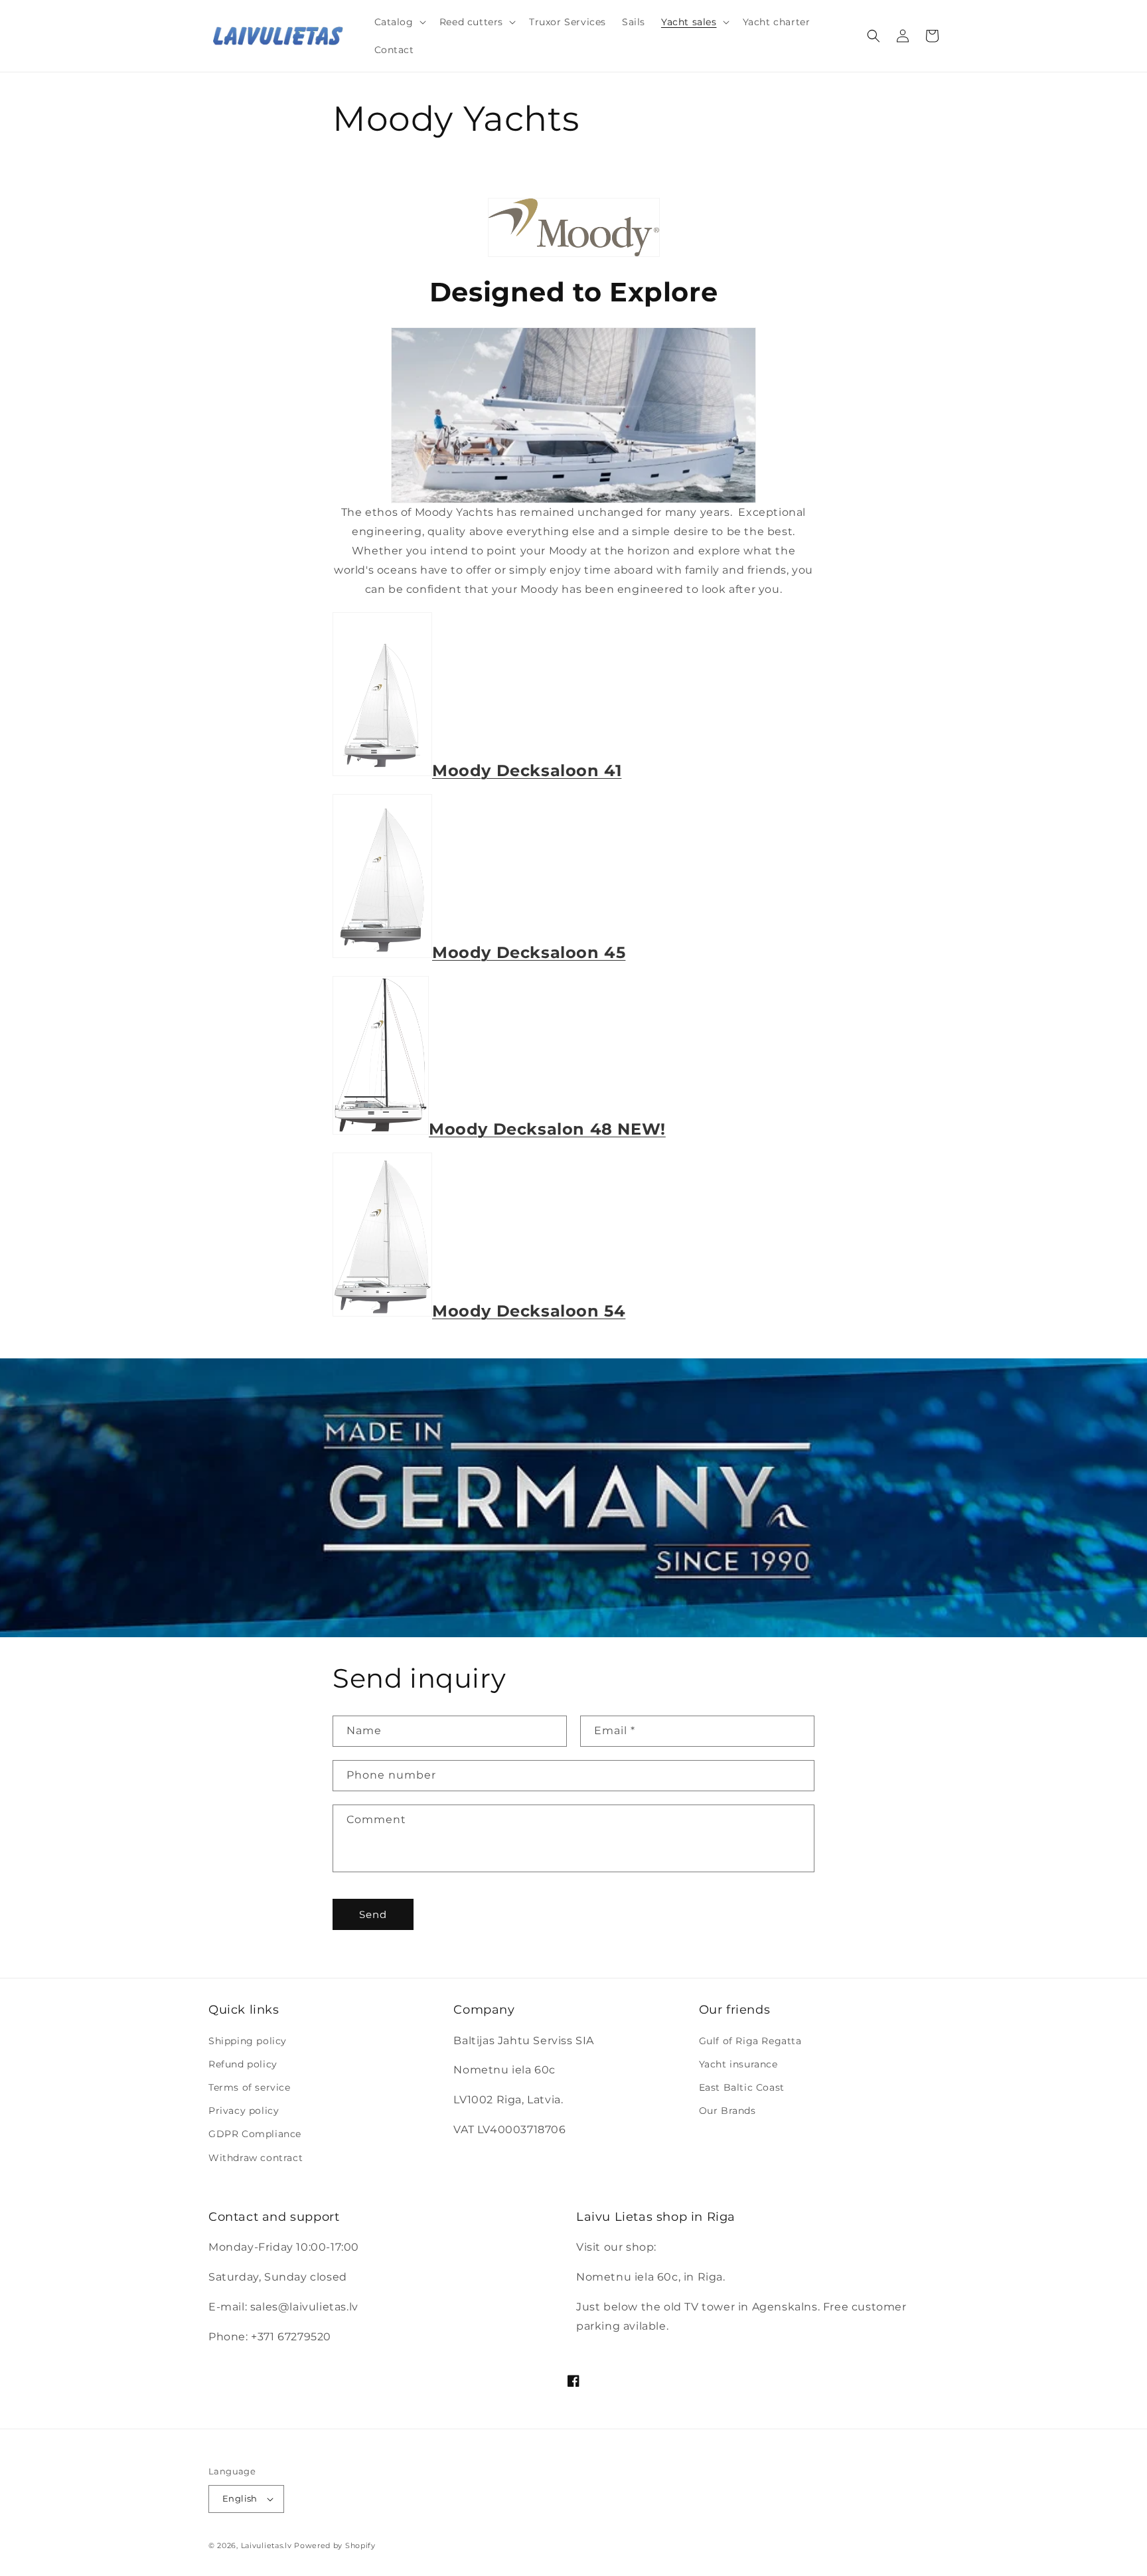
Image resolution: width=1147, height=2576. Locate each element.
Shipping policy (248, 2041)
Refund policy (243, 2064)
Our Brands (727, 2111)
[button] (399, 22)
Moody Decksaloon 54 (529, 1311)
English (240, 2498)
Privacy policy (244, 2111)
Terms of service (250, 2087)
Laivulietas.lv (267, 2545)
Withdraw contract (256, 2158)
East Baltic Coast (742, 2087)
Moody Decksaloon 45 (529, 952)
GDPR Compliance (255, 2134)
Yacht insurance (738, 2064)
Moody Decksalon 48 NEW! (547, 1129)
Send (373, 1914)
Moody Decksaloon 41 (527, 770)
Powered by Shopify (335, 2545)
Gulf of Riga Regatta (750, 2041)
